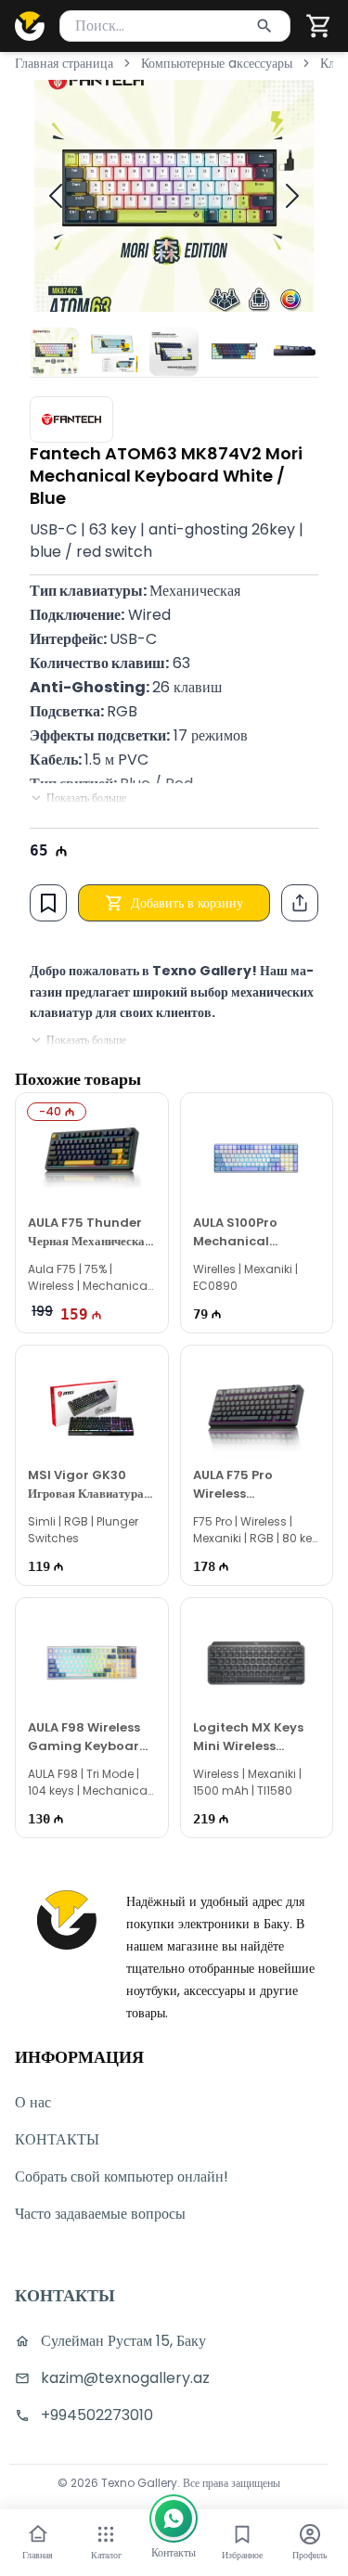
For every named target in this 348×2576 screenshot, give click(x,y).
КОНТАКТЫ (57, 2139)
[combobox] (175, 26)
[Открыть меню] (106, 2534)
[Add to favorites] (48, 903)
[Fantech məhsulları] (71, 419)
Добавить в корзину (187, 903)
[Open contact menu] (174, 2518)
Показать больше (86, 798)
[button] (319, 26)
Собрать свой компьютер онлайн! (122, 2177)
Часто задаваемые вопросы (100, 2214)
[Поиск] (264, 26)
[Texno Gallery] (30, 26)
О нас (33, 2102)
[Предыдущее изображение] (56, 196)
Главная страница (64, 63)
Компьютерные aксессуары (217, 63)
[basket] (319, 26)
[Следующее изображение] (292, 196)
